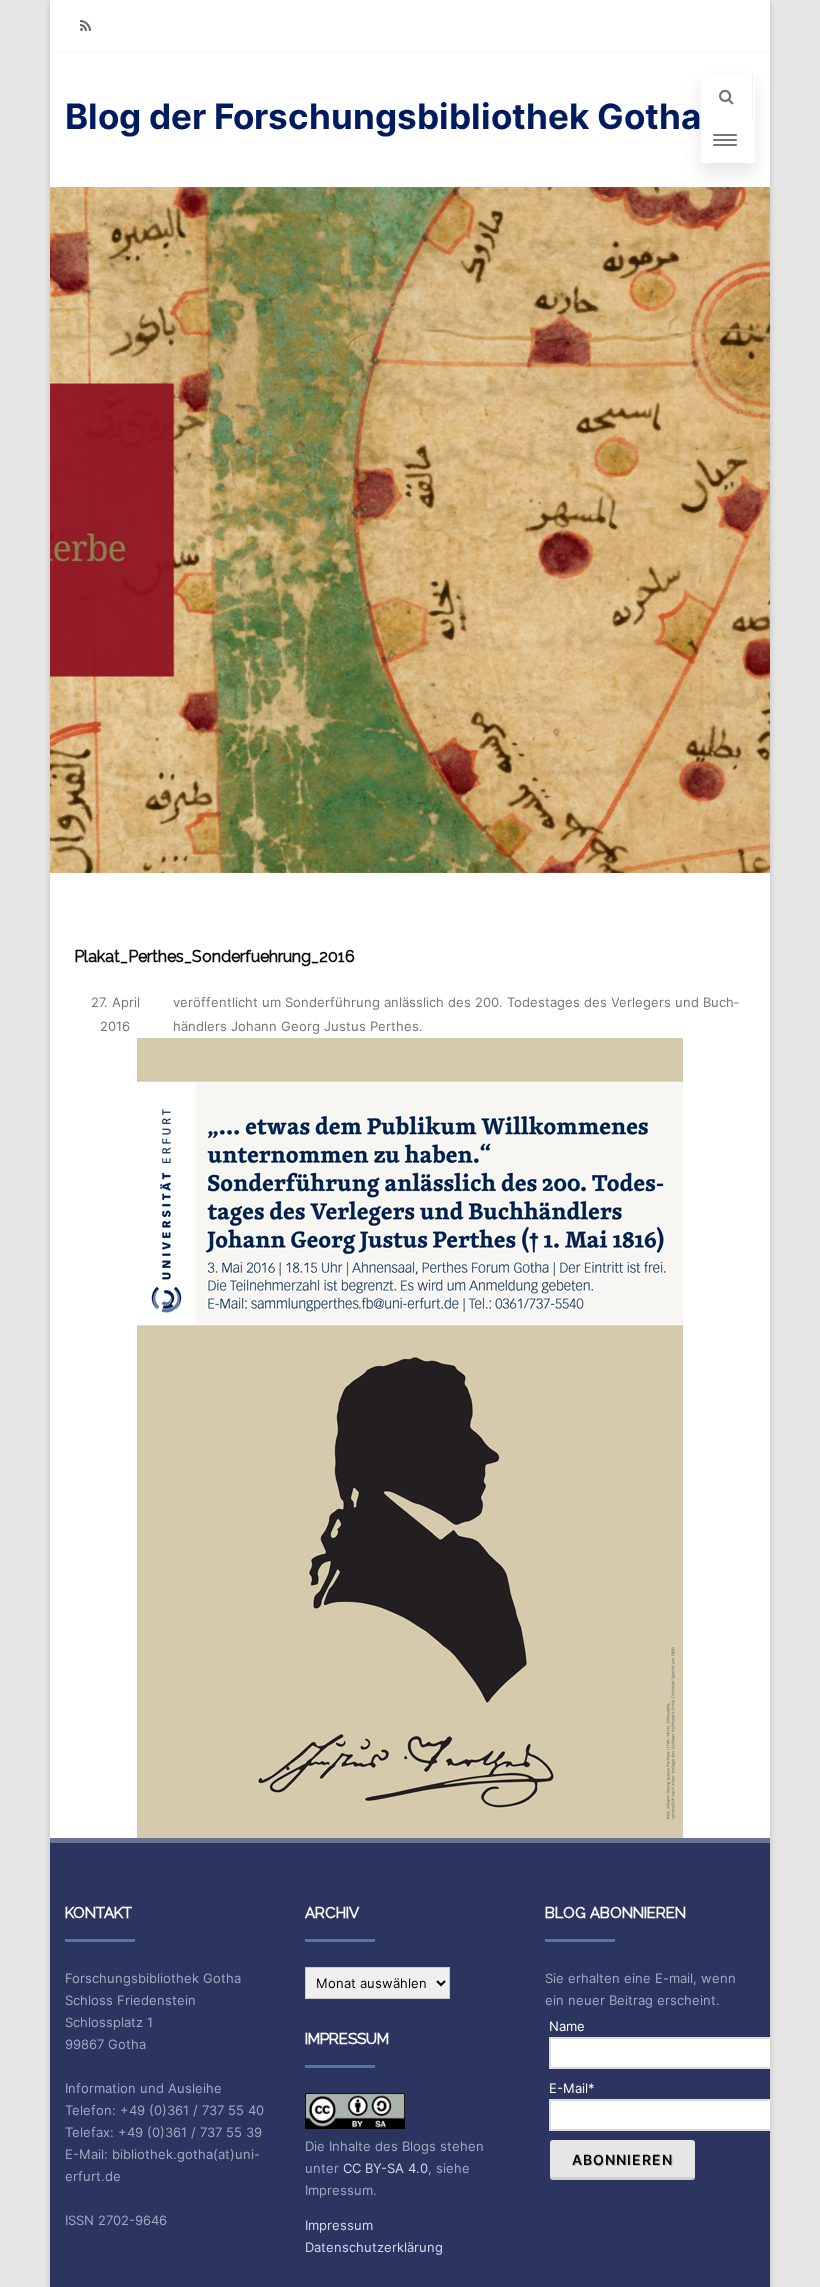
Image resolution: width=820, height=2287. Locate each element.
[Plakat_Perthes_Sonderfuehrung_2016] (410, 1438)
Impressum (339, 2225)
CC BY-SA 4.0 (385, 2168)
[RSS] (85, 25)
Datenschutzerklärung (374, 2247)
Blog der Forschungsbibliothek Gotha (383, 116)
